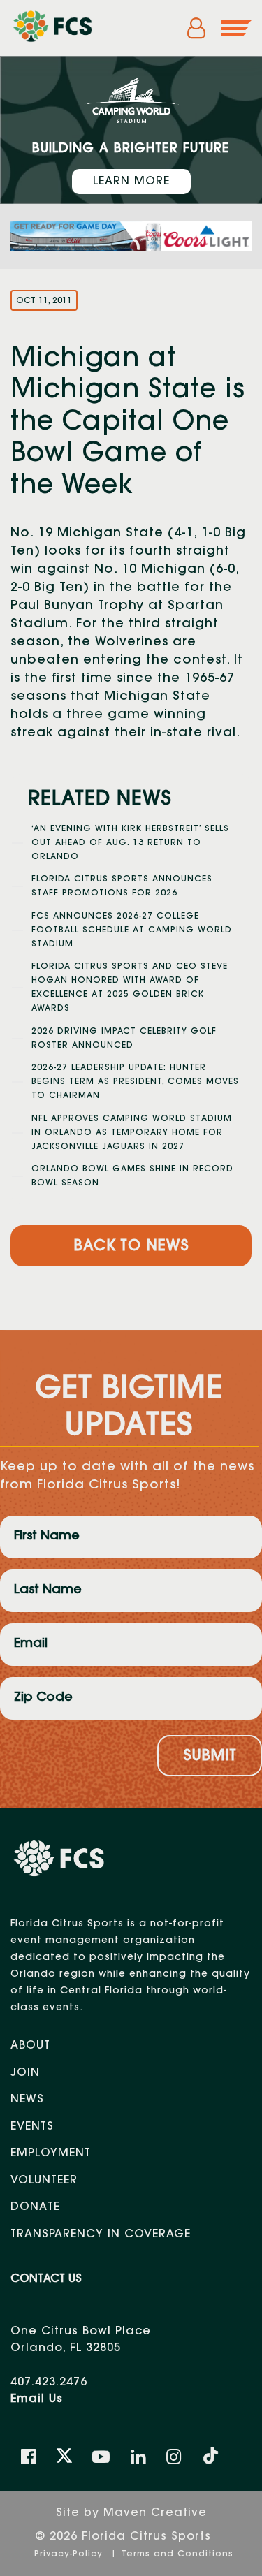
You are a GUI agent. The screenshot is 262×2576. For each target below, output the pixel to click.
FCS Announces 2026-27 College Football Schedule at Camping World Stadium (132, 930)
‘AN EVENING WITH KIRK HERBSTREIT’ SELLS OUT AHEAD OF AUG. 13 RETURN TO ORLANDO (130, 843)
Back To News (131, 1247)
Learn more (131, 182)
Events (32, 2127)
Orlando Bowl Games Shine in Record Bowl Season (132, 1176)
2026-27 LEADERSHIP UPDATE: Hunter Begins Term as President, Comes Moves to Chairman (135, 1082)
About (30, 2046)
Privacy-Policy (70, 2554)
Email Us (37, 2399)
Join (25, 2073)
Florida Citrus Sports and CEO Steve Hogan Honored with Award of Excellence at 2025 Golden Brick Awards (130, 988)
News (27, 2100)
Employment (51, 2153)
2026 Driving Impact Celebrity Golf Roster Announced (124, 1039)
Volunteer (44, 2181)
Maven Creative (155, 2513)
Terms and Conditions (177, 2554)
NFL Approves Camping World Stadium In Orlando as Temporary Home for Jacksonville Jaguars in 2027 (132, 1133)
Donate (35, 2207)
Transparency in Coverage (101, 2234)
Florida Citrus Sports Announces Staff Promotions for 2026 (122, 886)
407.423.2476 (49, 2383)
